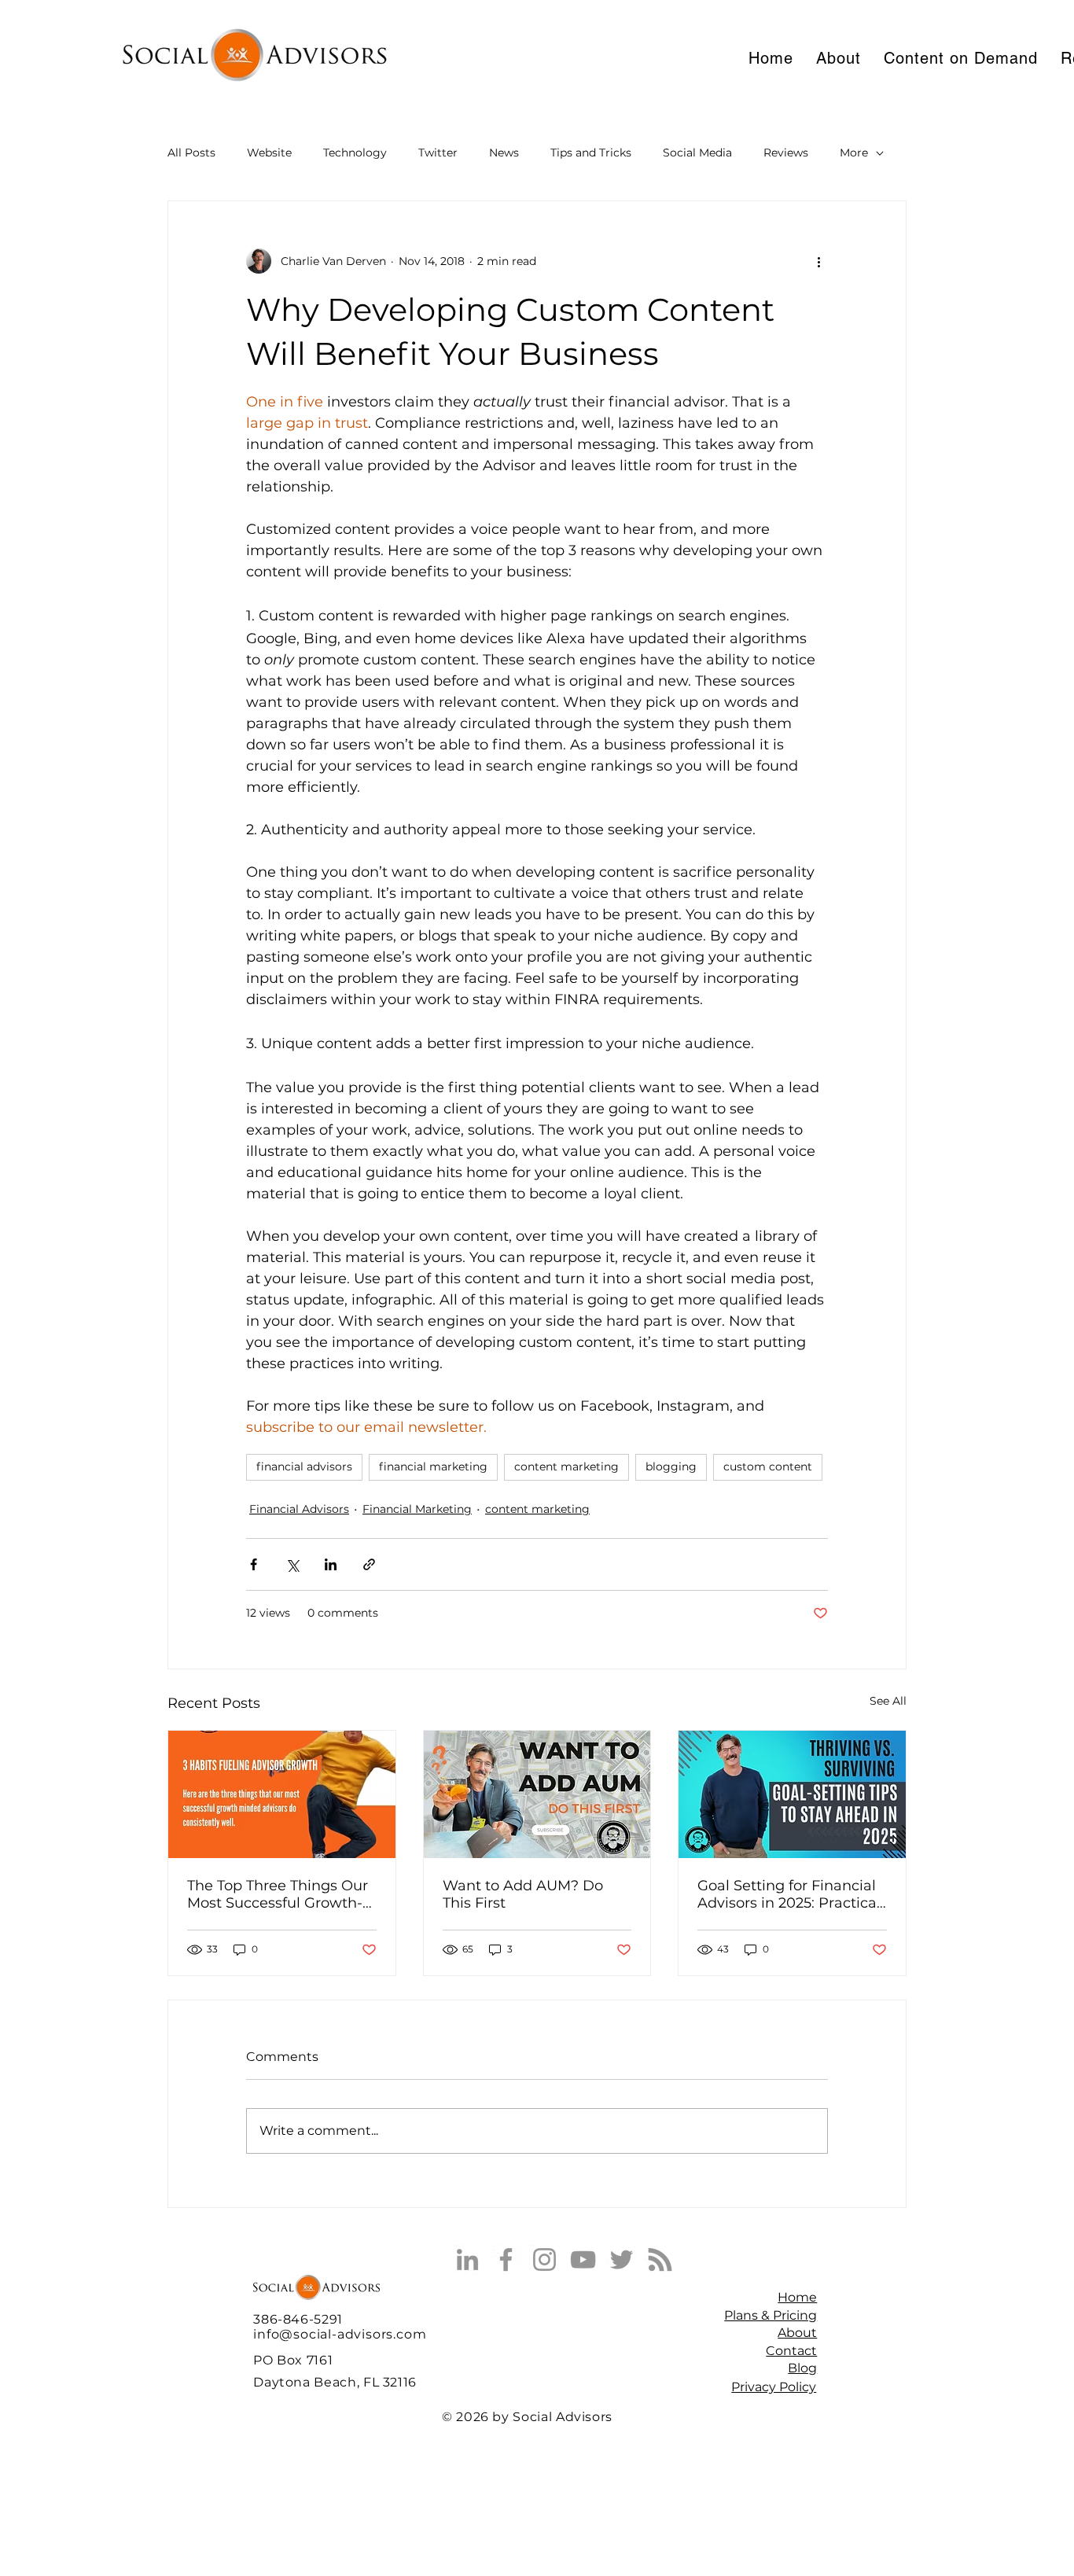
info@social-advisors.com (340, 2334)
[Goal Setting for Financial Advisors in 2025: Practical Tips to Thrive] (792, 1794)
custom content (768, 1466)
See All (888, 1701)
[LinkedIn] (467, 2260)
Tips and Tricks (591, 153)
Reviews (786, 153)
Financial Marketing (417, 1509)
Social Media (697, 153)
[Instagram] (544, 2260)
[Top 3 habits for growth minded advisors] (282, 1794)
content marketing (566, 1466)
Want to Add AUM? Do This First (523, 1894)
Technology (355, 153)
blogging (671, 1466)
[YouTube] (583, 2260)
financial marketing (433, 1466)
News (504, 153)
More (854, 153)
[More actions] (818, 261)
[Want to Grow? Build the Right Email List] (537, 1794)
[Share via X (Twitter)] (292, 1564)
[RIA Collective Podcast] (660, 2260)
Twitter (438, 153)
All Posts (191, 153)
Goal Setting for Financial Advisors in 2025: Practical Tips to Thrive (789, 1894)
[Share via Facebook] (254, 1564)
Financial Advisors (299, 1509)
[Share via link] (369, 1564)
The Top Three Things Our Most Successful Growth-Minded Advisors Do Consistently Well (278, 1894)
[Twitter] (622, 2260)
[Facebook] (506, 2260)
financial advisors (304, 1466)
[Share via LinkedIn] (331, 1564)
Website (269, 153)
